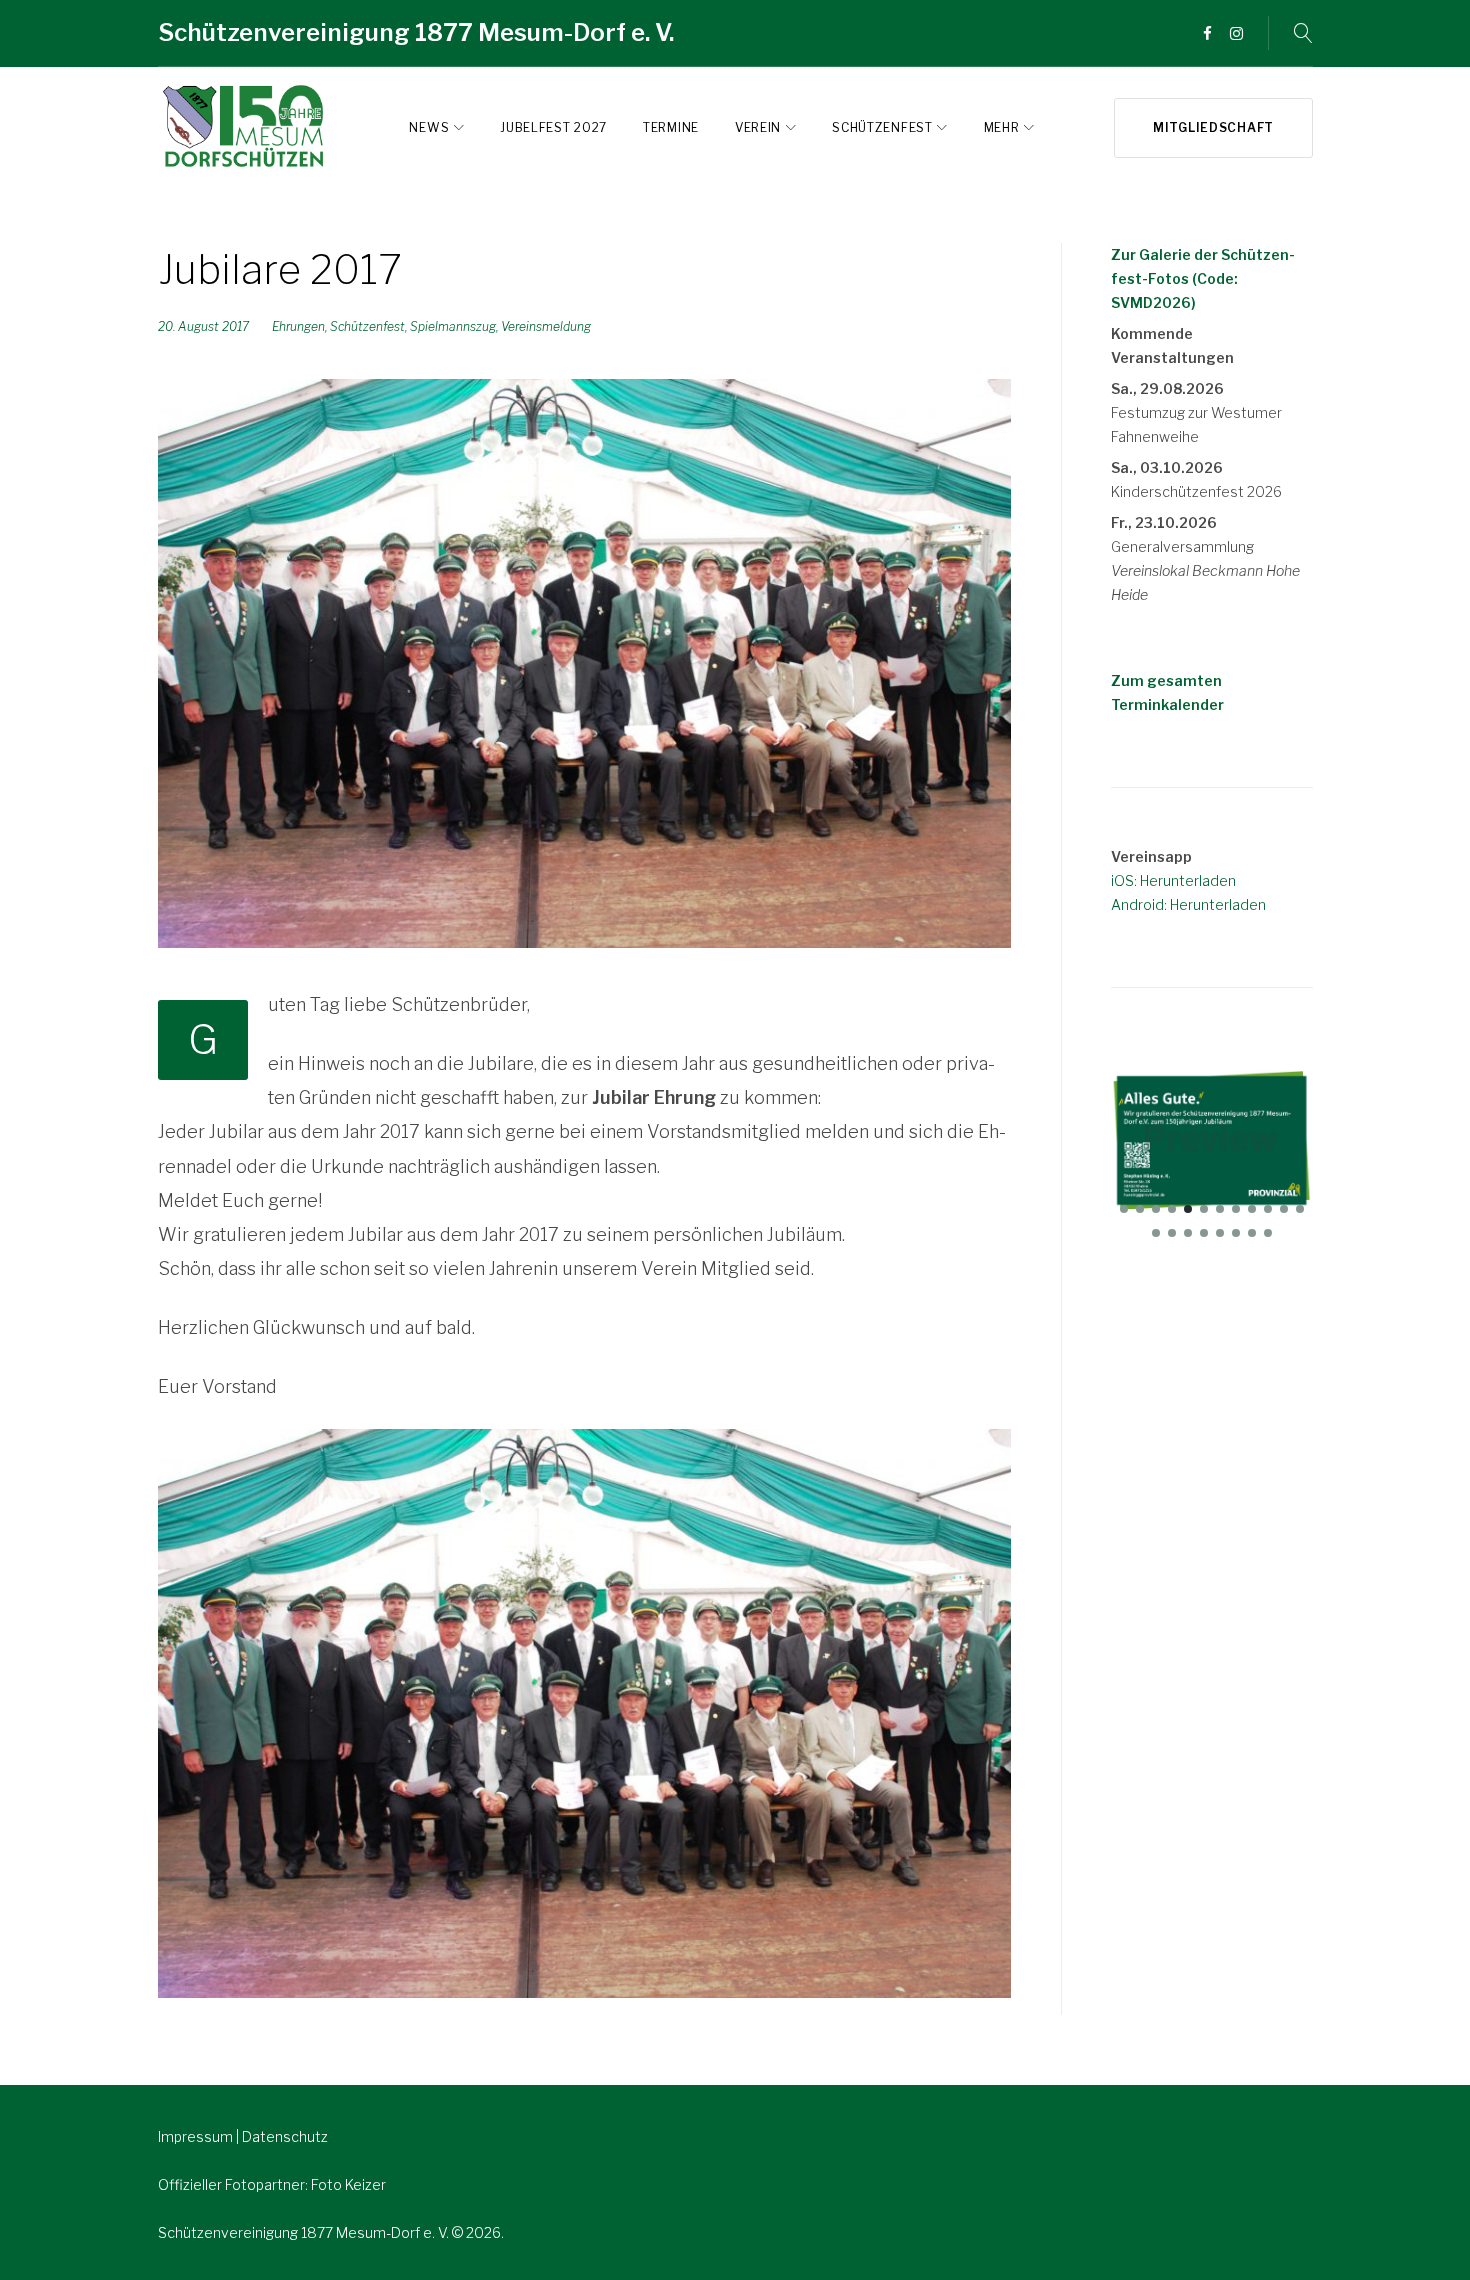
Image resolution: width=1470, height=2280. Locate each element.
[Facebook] (1207, 34)
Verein (758, 127)
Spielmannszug (453, 326)
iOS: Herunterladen (1173, 880)
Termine (671, 127)
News (429, 127)
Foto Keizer (348, 2184)
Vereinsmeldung (546, 326)
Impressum (197, 2136)
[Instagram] (1236, 34)
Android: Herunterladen (1188, 904)
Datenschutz (285, 2136)
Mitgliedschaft (1213, 127)
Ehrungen (298, 326)
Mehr (1002, 127)
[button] (1124, 1209)
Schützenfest (882, 127)
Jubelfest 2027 (553, 127)
